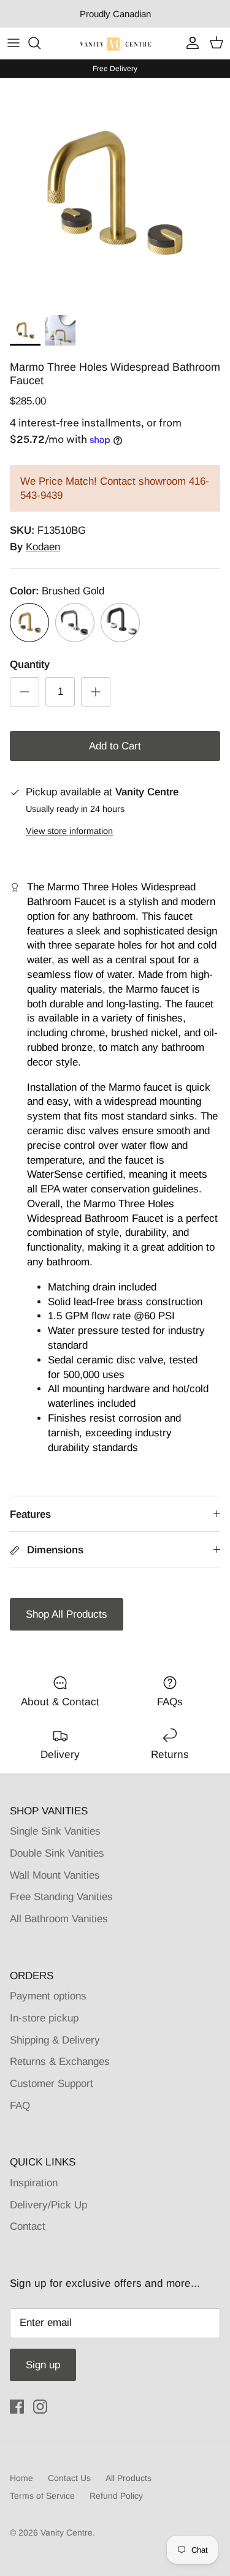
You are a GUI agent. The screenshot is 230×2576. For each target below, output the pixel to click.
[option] (115, 193)
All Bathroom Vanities (59, 1919)
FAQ (20, 2106)
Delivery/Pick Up (48, 2205)
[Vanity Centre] (115, 43)
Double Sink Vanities (57, 1853)
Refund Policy (116, 2496)
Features (30, 1514)
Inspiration (34, 2183)
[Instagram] (40, 2407)
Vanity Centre (67, 2532)
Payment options (48, 1996)
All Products (128, 2478)
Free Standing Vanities (61, 1897)
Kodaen (43, 547)
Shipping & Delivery (55, 2040)
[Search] (40, 43)
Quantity (30, 665)
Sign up (43, 2365)
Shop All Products (67, 1614)
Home (21, 2478)
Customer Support (52, 2084)
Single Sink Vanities (55, 1831)
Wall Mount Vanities (55, 1875)
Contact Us (69, 2478)
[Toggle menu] (13, 43)
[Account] (190, 43)
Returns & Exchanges (60, 2062)
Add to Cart (115, 746)
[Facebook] (17, 2407)
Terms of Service (42, 2496)
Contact (28, 2226)
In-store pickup (44, 2018)
